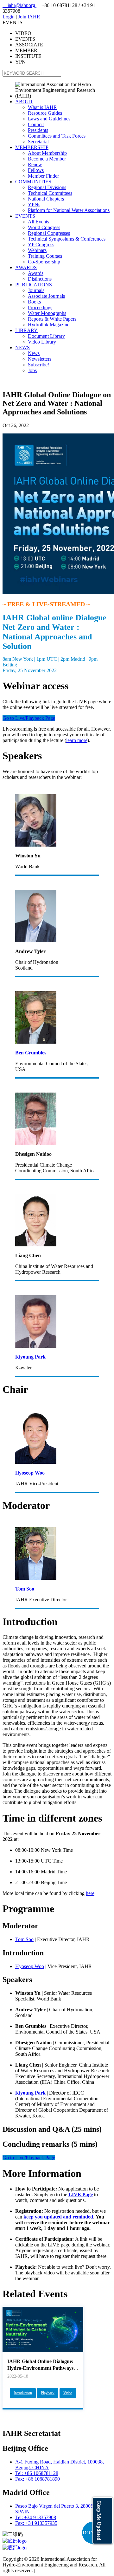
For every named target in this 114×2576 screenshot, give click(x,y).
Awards (36, 273)
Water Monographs (47, 313)
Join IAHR (29, 17)
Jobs (32, 370)
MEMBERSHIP (32, 147)
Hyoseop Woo (30, 1966)
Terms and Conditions (58, 2570)
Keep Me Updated (99, 2521)
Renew (35, 164)
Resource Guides (45, 113)
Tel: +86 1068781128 (37, 2473)
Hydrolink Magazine (49, 325)
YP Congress (41, 245)
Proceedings (40, 307)
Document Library (46, 336)
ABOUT (24, 102)
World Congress (44, 227)
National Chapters (46, 199)
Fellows (36, 170)
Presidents (38, 130)
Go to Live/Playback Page (29, 718)
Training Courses (45, 256)
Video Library (42, 342)
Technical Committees (50, 193)
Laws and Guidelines (49, 119)
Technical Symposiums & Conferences (67, 239)
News (34, 353)
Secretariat (38, 142)
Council (36, 124)
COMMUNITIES (33, 182)
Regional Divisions (47, 187)
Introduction (23, 2393)
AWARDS (26, 267)
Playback (48, 2393)
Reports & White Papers (52, 319)
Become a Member (47, 159)
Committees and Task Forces (57, 136)
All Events (38, 222)
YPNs (34, 204)
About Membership (47, 153)
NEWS (22, 348)
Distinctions (40, 279)
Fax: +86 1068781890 (38, 2479)
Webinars (37, 250)
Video (68, 2393)
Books (34, 302)
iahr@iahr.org (19, 5)
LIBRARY (26, 330)
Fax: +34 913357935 (36, 2523)
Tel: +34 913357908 (36, 2517)
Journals (36, 290)
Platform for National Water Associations (69, 210)
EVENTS (25, 216)
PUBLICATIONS (34, 285)
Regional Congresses (49, 233)
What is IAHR (42, 107)
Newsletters (40, 359)
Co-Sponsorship (44, 262)
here (90, 1893)
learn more (77, 740)
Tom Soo (24, 1939)
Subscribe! (38, 365)
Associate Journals (46, 296)
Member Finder (43, 176)
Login (9, 17)
